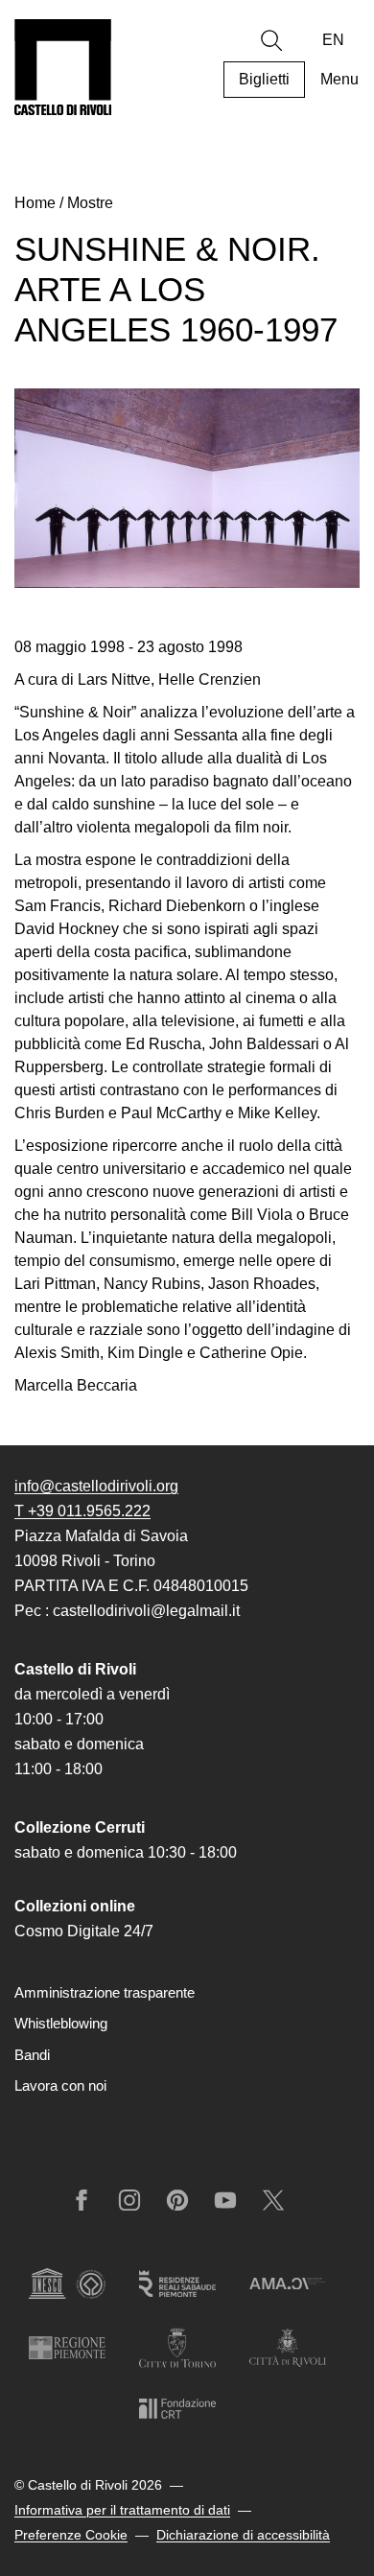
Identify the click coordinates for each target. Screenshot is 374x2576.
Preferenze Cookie (71, 2535)
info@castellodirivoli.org (96, 1486)
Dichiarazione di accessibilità (243, 2535)
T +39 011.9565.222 (82, 1511)
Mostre (90, 203)
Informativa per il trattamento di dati (122, 2510)
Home (35, 203)
